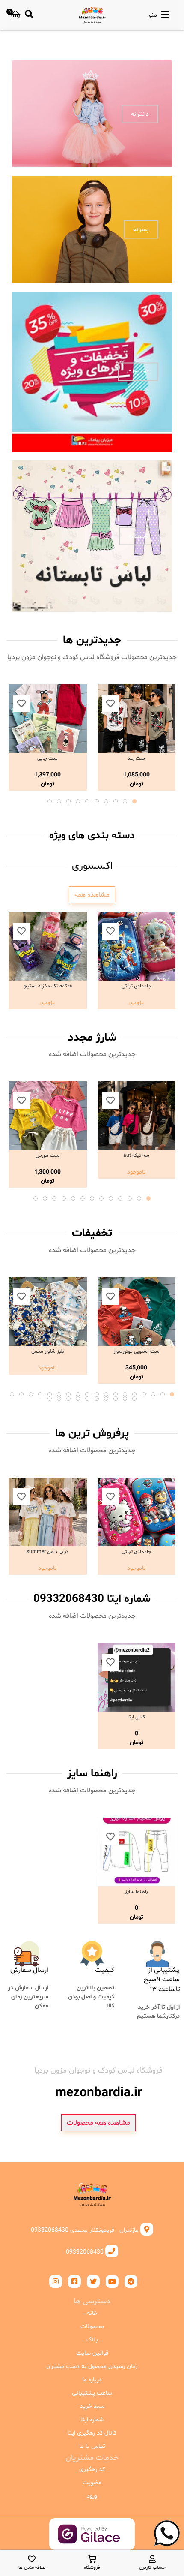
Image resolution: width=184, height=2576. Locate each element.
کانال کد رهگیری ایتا (92, 2433)
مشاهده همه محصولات (98, 2123)
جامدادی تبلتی (137, 986)
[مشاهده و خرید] (137, 719)
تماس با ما (92, 2446)
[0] (16, 15)
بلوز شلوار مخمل (48, 1351)
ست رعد (136, 758)
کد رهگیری (92, 2469)
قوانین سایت (92, 2353)
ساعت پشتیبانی (92, 2393)
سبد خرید (92, 2406)
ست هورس (47, 1156)
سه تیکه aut (136, 1156)
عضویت (92, 2483)
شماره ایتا (92, 2420)
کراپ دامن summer (47, 1552)
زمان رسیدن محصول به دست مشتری (92, 2367)
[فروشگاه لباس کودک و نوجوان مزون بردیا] (92, 15)
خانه (92, 2313)
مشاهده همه (92, 895)
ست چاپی (47, 758)
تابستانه (139, 536)
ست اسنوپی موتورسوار (137, 1351)
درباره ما (92, 2380)
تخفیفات (138, 372)
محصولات (92, 2327)
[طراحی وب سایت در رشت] (92, 2543)
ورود (92, 2496)
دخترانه (140, 114)
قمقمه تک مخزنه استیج (48, 986)
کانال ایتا (136, 1717)
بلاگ (92, 2340)
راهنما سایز (136, 1892)
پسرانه (141, 230)
